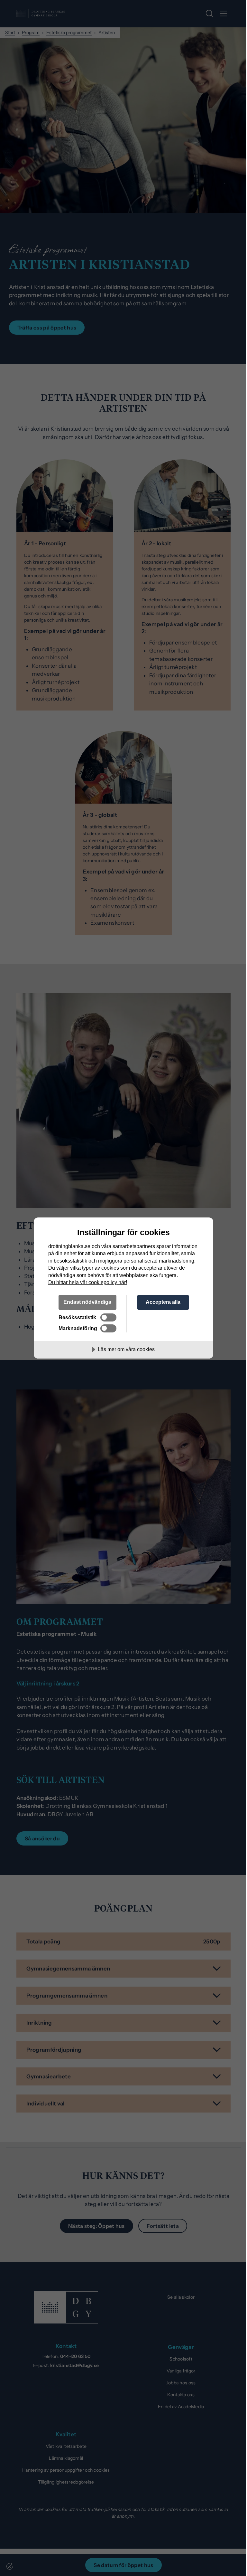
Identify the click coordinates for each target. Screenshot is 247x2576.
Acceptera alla (163, 1302)
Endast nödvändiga (87, 1302)
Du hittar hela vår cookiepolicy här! (88, 1282)
